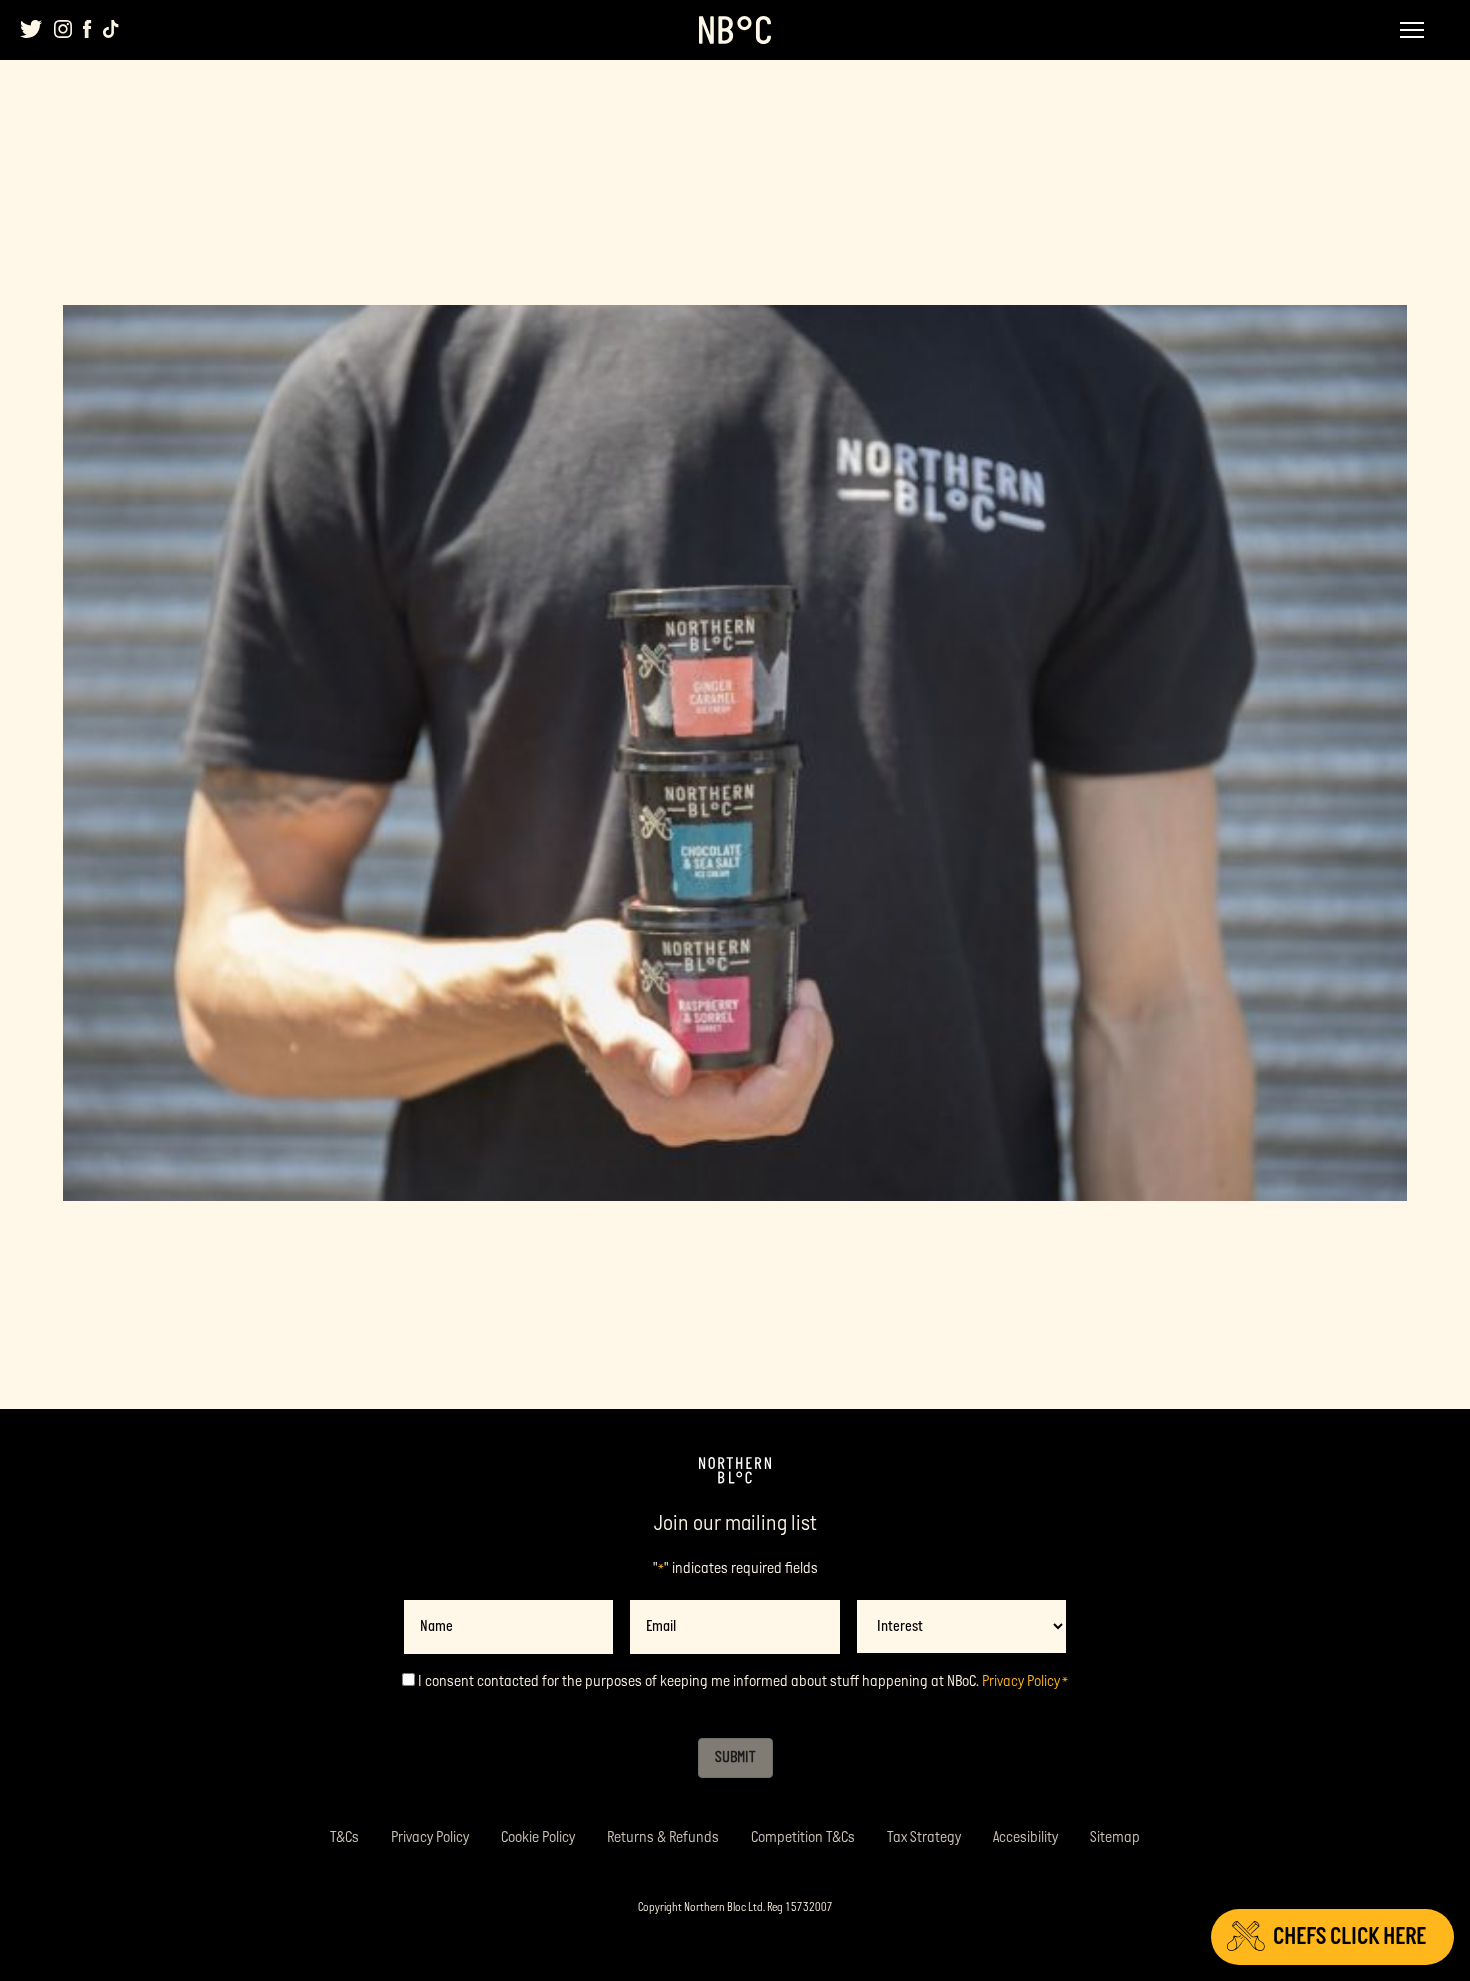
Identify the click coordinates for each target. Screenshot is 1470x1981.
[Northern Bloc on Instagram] (63, 29)
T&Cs (344, 1837)
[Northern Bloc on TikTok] (111, 29)
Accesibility (1025, 1837)
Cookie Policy (538, 1837)
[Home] (735, 1471)
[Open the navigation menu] (1412, 30)
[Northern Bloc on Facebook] (87, 29)
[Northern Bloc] (735, 30)
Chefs (1349, 1936)
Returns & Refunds (663, 1837)
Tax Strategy (924, 1837)
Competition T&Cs (803, 1837)
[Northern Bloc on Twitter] (31, 29)
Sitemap (1115, 1837)
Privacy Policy (1021, 1681)
